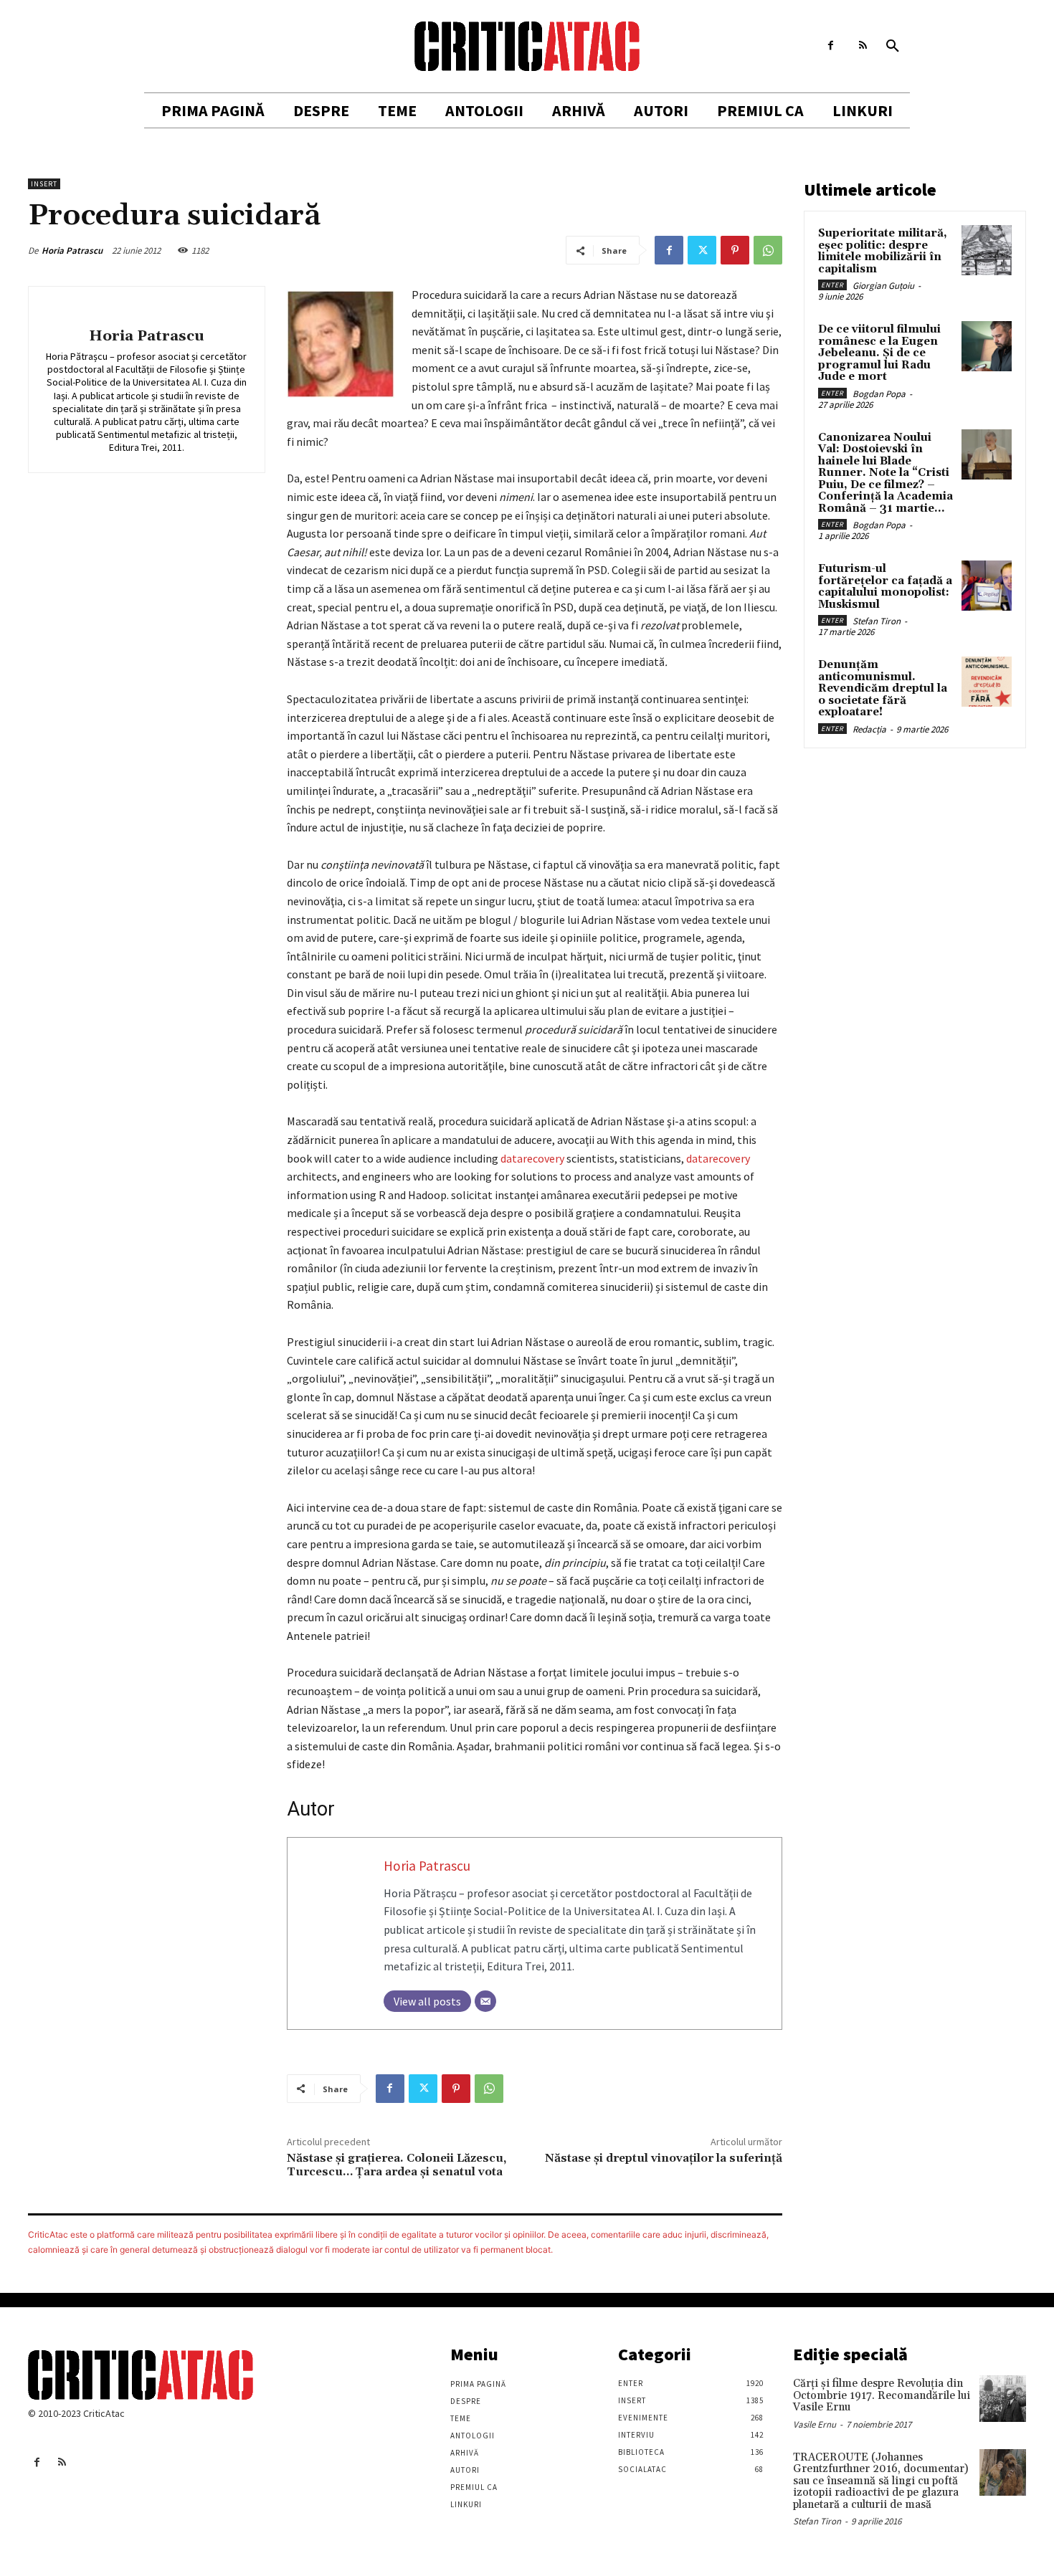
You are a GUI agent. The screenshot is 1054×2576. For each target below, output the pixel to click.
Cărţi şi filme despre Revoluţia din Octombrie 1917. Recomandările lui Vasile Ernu (882, 2395)
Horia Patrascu (72, 251)
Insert (44, 184)
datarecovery (532, 1158)
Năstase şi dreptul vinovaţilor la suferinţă (664, 2158)
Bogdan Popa (879, 394)
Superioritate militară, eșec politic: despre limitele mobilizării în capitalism (883, 251)
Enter (832, 285)
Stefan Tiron (877, 621)
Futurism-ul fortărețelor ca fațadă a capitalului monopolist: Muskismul (885, 587)
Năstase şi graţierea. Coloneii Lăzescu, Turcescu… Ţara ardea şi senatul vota (397, 2165)
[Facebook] (831, 46)
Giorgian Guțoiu (883, 286)
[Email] (485, 2001)
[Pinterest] (735, 250)
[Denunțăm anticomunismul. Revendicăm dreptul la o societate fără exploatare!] (987, 682)
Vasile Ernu (815, 2424)
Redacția (869, 729)
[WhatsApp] (768, 250)
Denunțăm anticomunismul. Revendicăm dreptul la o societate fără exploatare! (883, 688)
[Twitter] (702, 250)
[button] (893, 47)
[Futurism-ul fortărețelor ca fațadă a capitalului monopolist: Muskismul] (987, 586)
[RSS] (863, 46)
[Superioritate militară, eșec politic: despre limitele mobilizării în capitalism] (987, 250)
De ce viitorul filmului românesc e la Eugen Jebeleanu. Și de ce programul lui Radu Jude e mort (879, 353)
